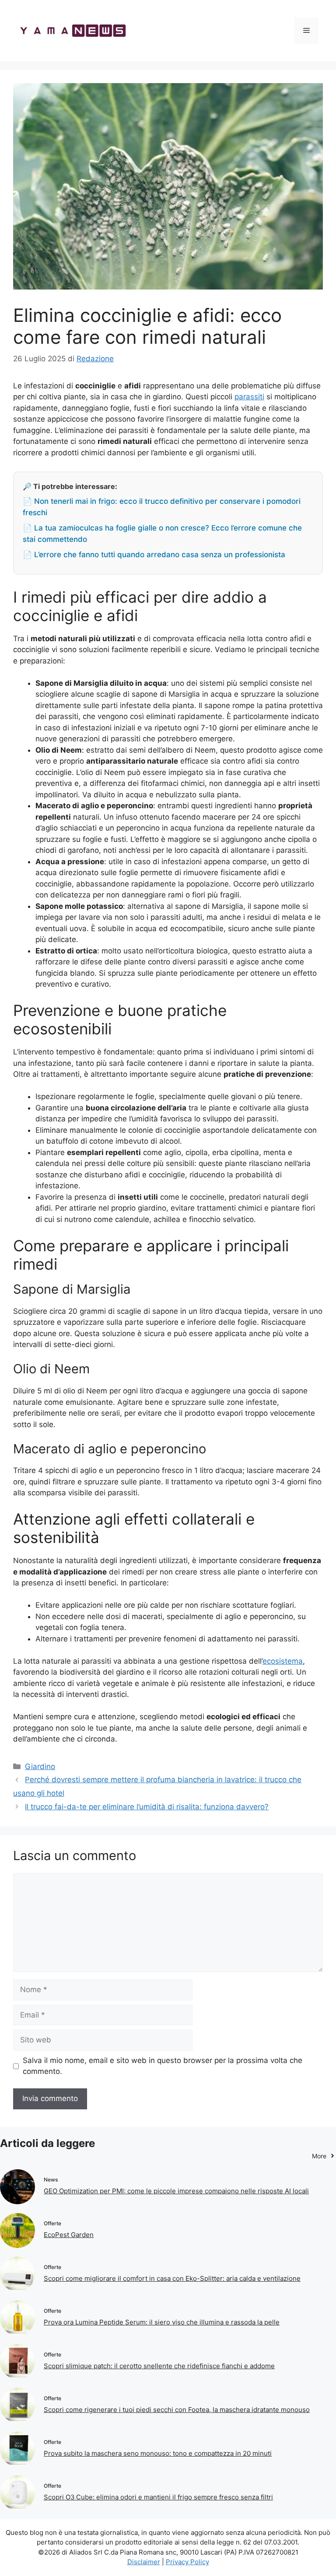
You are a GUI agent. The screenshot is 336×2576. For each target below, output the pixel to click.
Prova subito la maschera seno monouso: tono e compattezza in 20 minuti (158, 2453)
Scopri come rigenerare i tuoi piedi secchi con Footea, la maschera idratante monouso (177, 2410)
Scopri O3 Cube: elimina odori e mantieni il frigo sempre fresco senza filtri (158, 2497)
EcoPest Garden (69, 2235)
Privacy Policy (187, 2562)
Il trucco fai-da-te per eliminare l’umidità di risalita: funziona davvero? (147, 1807)
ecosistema (283, 1661)
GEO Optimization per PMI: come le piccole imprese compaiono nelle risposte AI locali (176, 2191)
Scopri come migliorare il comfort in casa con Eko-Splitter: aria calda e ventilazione (172, 2278)
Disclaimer (144, 2562)
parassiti (249, 397)
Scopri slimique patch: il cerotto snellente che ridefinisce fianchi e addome (159, 2366)
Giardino (40, 1766)
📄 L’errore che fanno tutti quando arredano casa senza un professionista (154, 555)
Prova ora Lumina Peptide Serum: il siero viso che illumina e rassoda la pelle (162, 2322)
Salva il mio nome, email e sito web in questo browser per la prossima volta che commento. (163, 2066)
